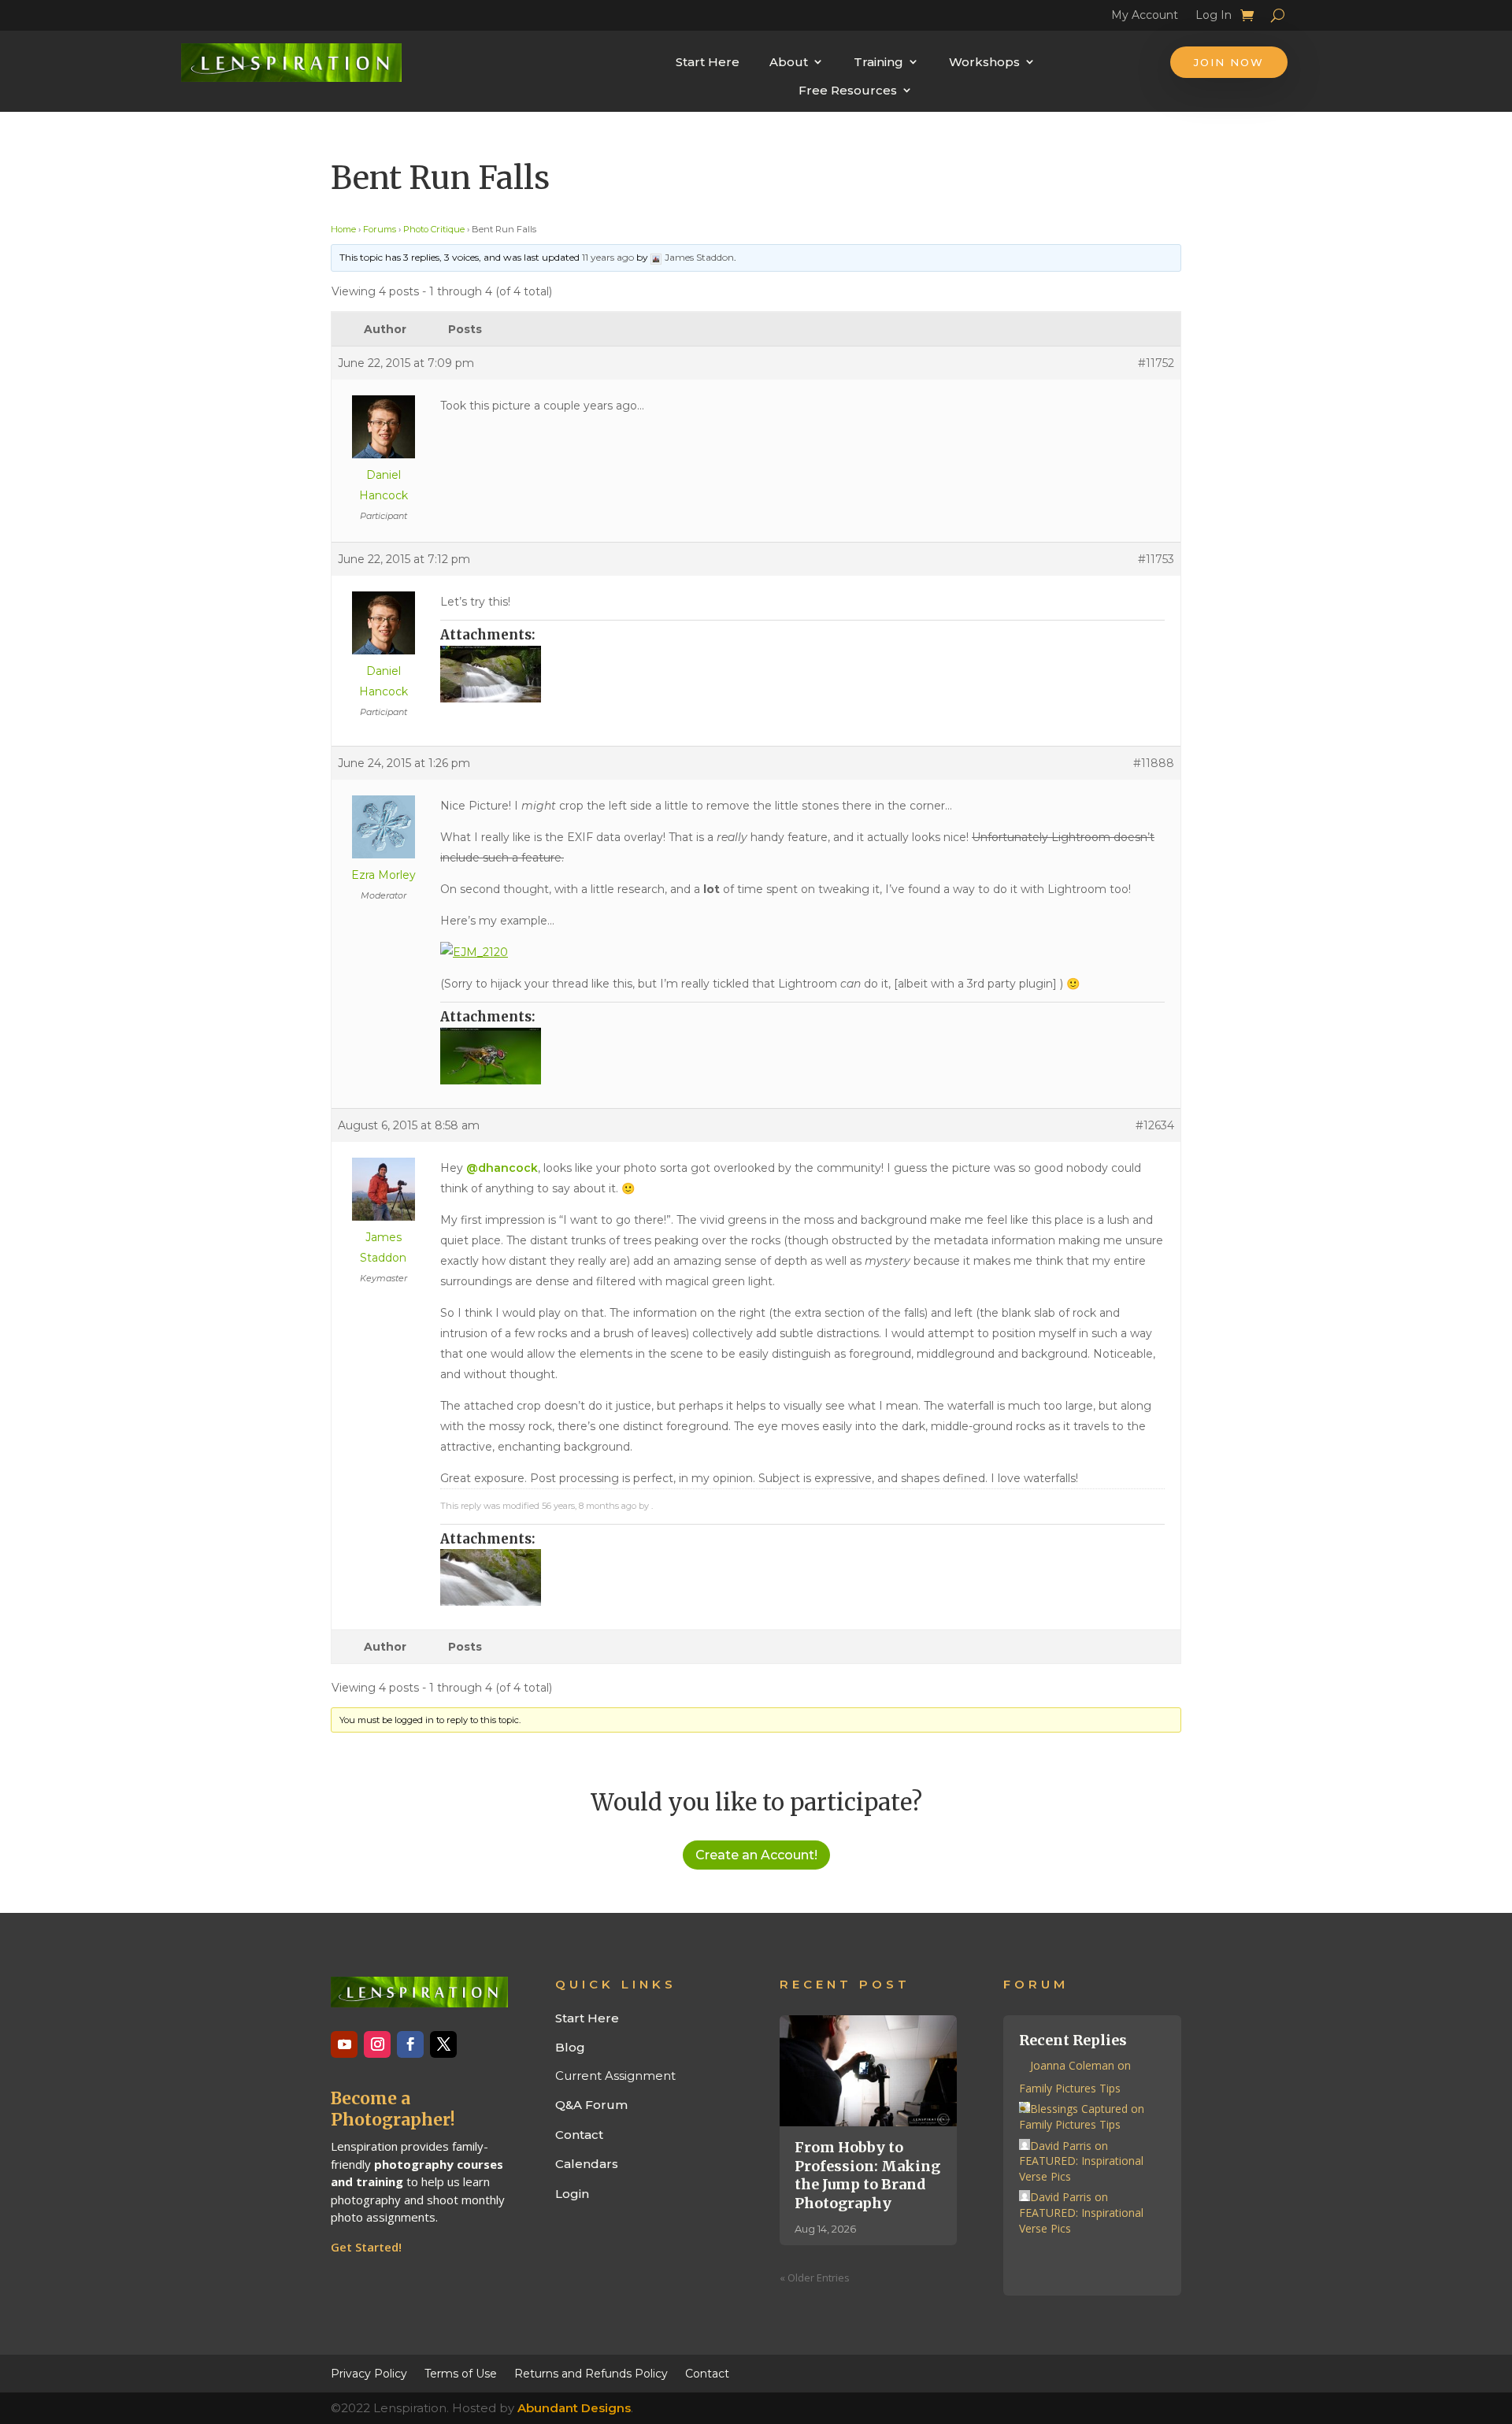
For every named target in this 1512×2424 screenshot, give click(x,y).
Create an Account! (756, 1855)
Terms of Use (461, 2373)
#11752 (1156, 363)
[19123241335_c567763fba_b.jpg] (802, 1056)
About (789, 62)
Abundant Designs (574, 2408)
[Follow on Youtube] (344, 2044)
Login (572, 2194)
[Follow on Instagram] (377, 2044)
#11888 (1154, 763)
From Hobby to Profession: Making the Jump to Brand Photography (867, 2175)
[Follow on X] (443, 2044)
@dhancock (502, 1168)
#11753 (1156, 559)
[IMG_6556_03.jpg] (802, 674)
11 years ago (608, 257)
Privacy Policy (369, 2373)
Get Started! (366, 2247)
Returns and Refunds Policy (591, 2373)
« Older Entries (815, 2278)
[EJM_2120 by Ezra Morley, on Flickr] (474, 952)
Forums (380, 229)
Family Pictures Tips (1070, 2088)
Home (343, 229)
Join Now (1229, 62)
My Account (1145, 17)
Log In (1214, 17)
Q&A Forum (591, 2105)
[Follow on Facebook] (410, 2044)
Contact (579, 2135)
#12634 (1155, 1125)
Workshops (984, 62)
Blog (570, 2047)
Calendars (587, 2164)
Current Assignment (615, 2076)
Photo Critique (434, 229)
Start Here (708, 62)
